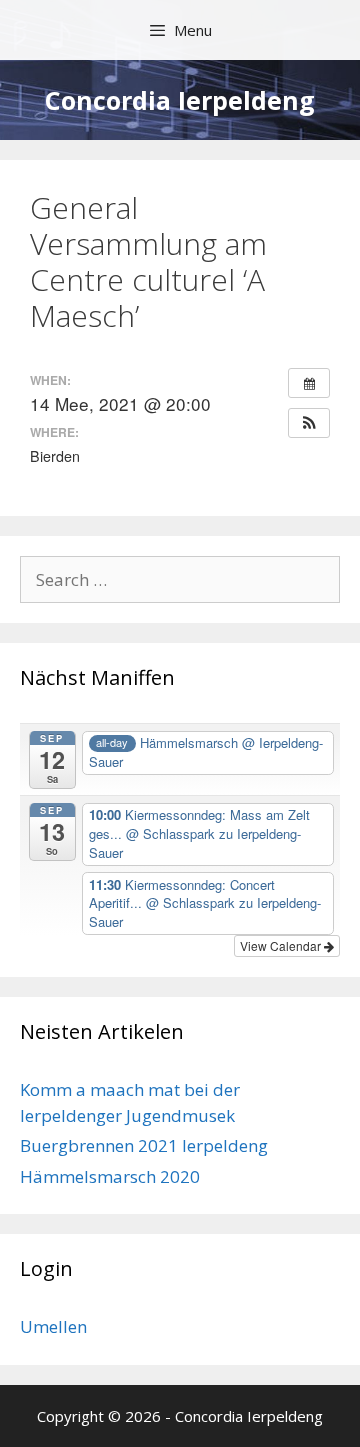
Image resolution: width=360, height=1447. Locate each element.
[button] (309, 423)
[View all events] (309, 383)
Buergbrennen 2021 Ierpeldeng (144, 1145)
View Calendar (282, 945)
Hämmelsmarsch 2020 (110, 1176)
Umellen (53, 1326)
